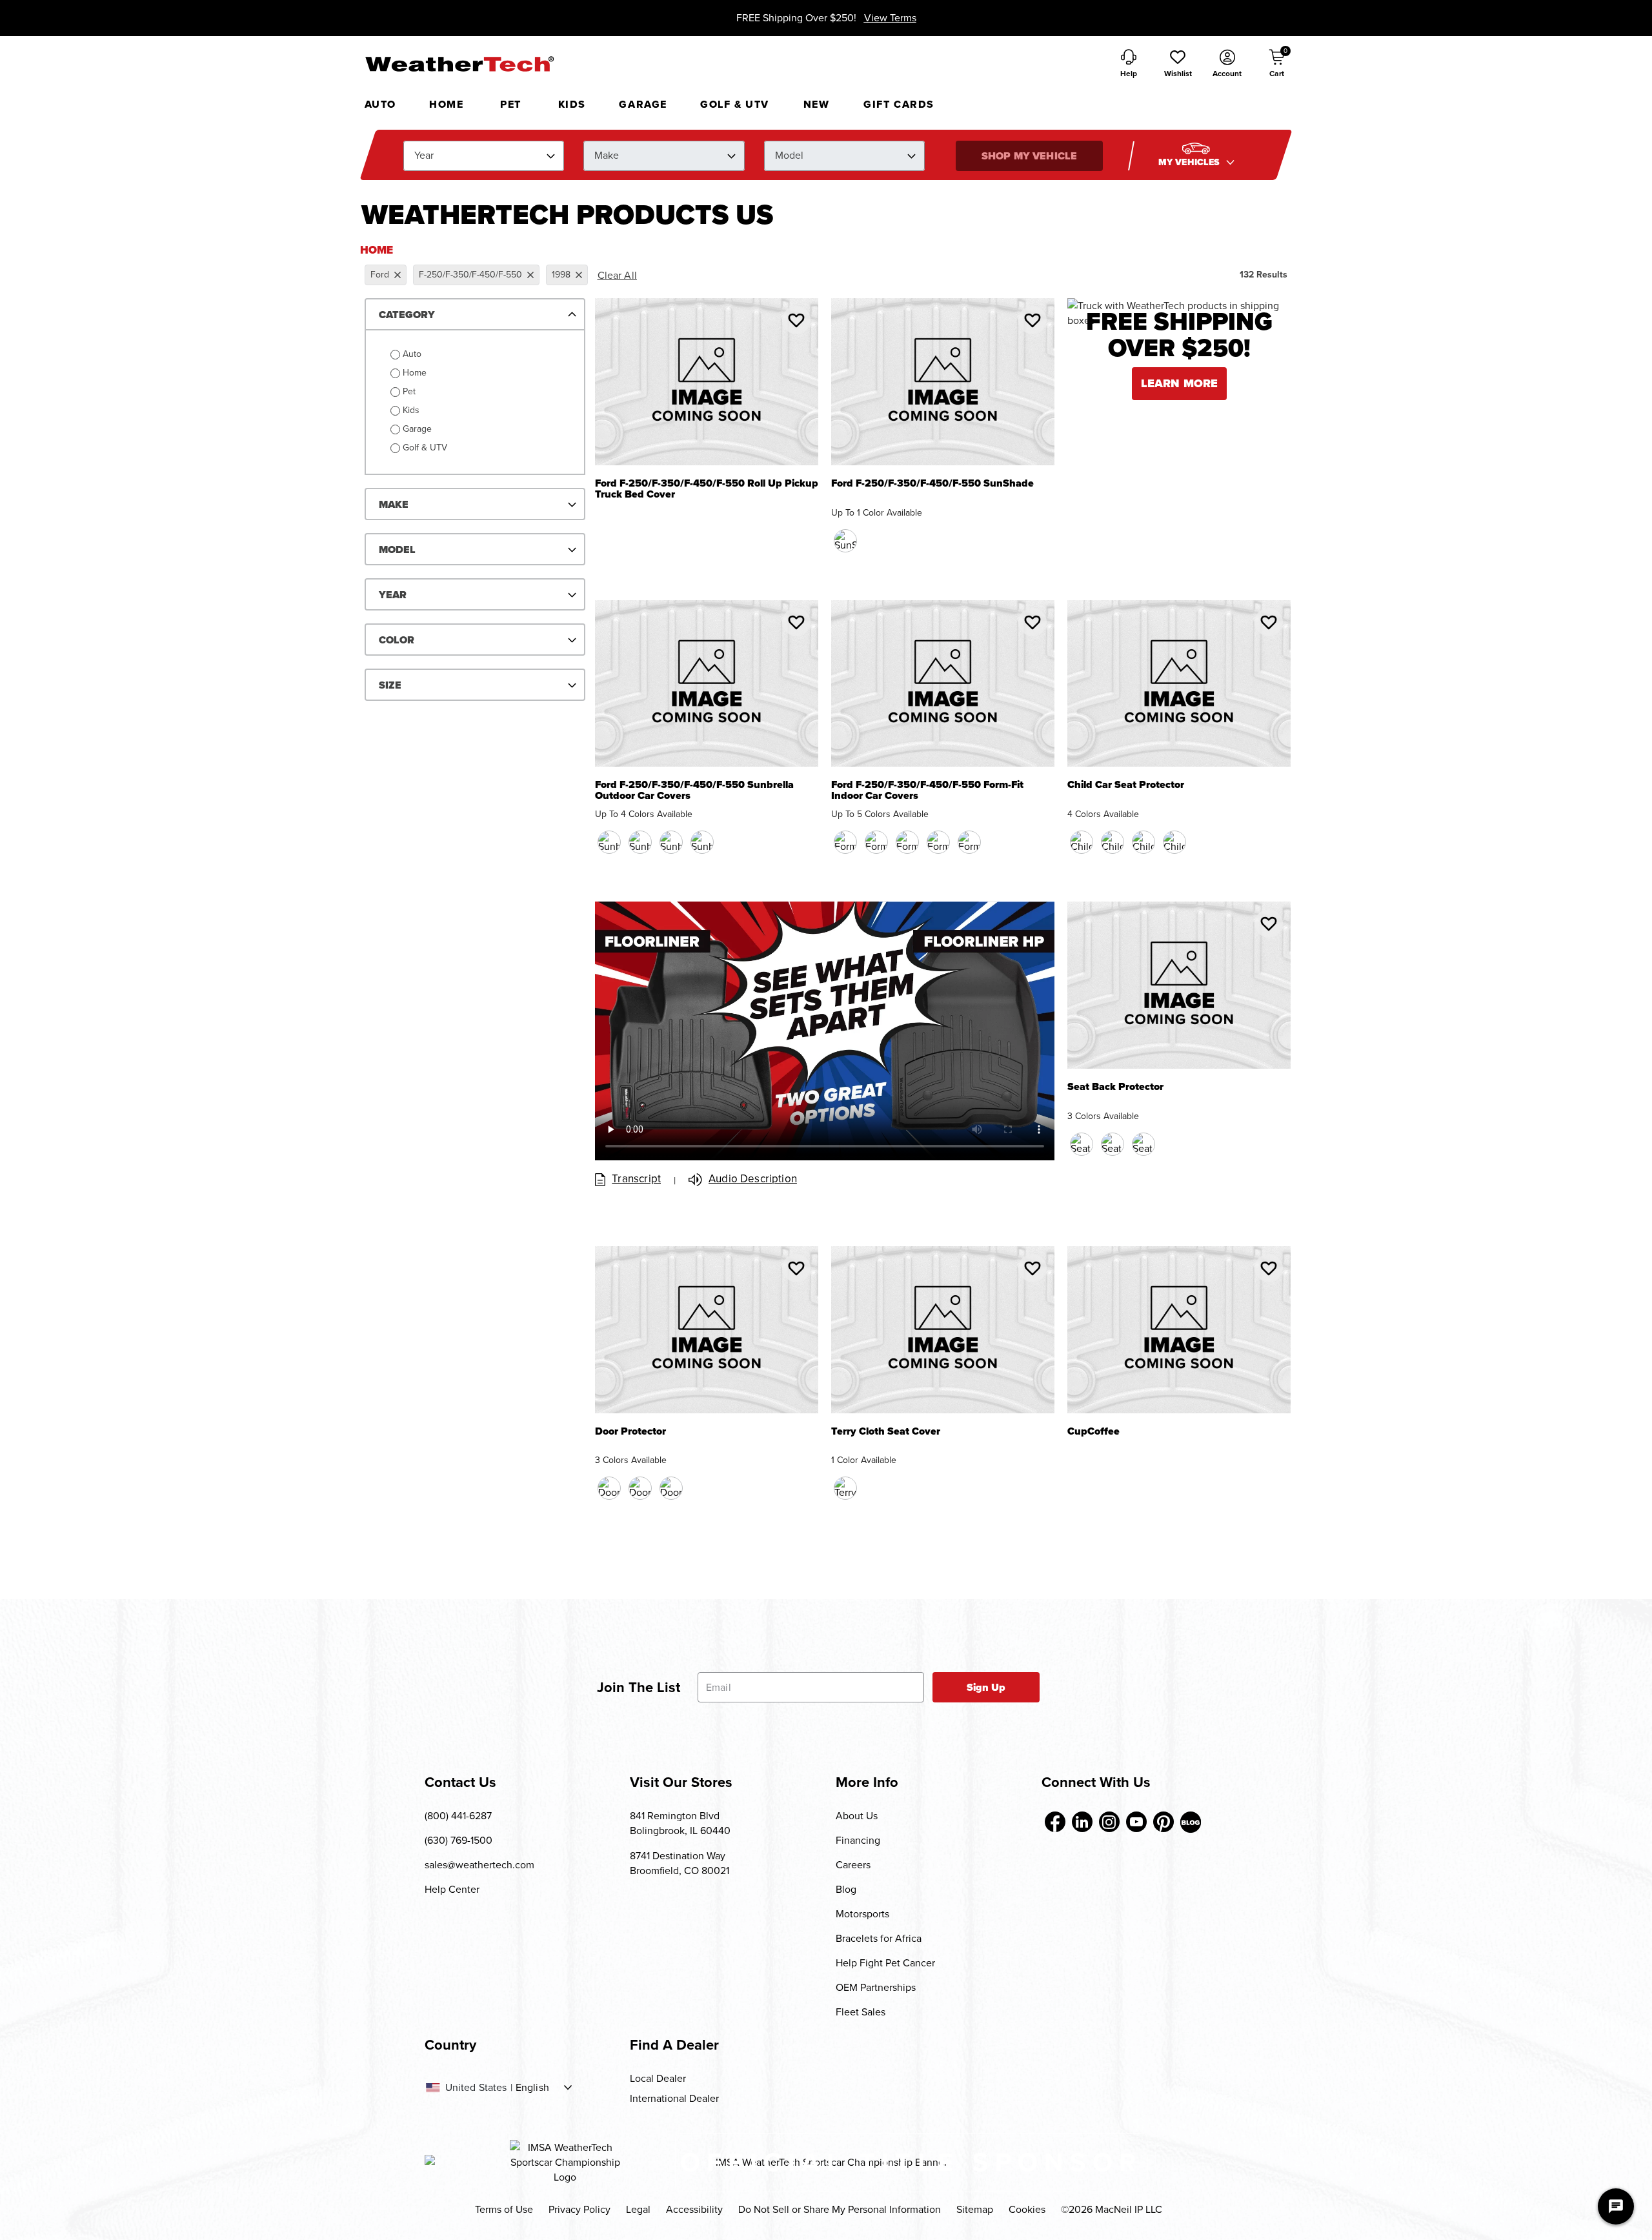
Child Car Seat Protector (1126, 786)
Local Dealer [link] (658, 2078)
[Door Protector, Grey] (671, 1488)
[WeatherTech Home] (459, 64)
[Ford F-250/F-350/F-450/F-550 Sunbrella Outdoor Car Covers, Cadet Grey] (702, 842)
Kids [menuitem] (572, 104)
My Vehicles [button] (1191, 162)
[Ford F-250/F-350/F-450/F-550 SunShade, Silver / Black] (845, 541)
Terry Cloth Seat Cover (886, 1432)
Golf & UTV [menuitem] (735, 104)
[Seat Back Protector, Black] (1082, 1144)
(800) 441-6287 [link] (458, 1816)
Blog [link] (846, 1889)
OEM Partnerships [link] (876, 1987)
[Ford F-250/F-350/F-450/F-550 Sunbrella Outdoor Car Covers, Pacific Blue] (640, 842)
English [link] (532, 2088)
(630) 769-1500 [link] (458, 1840)
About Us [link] (857, 1816)
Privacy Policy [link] (579, 2209)
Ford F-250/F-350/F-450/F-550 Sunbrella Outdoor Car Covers (694, 791)
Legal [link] (638, 2209)
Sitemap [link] (975, 2209)
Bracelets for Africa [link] (879, 1938)
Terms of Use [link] (504, 2209)
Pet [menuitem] (511, 104)
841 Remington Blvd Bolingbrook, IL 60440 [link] (680, 1823)
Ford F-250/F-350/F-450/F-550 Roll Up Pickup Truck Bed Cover (707, 489)
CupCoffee (1093, 1432)
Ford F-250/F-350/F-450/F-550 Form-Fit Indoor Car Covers (927, 791)
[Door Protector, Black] (609, 1488)
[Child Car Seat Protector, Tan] (1143, 842)
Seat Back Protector (1115, 1088)
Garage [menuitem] (643, 104)
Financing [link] (858, 1840)
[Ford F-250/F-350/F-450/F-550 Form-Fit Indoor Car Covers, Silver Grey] (938, 842)
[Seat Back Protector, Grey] (1143, 1144)
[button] (1178, 65)
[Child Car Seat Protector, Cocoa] (1113, 842)
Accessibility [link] (694, 2209)
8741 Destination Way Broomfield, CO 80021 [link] (680, 1863)
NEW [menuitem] (817, 104)
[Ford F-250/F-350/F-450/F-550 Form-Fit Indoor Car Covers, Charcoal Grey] (969, 842)
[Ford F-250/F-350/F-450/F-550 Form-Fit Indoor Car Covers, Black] (845, 842)
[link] (1055, 1822)
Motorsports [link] (862, 1914)
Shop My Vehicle (1029, 156)
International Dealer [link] (674, 2098)
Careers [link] (853, 1865)
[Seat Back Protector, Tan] (1113, 1144)
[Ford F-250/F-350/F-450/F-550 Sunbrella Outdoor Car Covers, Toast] (671, 842)
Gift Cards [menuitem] (899, 104)
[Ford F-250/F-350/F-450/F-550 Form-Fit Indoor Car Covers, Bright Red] (907, 842)
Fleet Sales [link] (861, 2012)
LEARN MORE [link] (1180, 383)
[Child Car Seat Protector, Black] (1082, 842)
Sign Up (986, 1687)
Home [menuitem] (446, 104)
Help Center (452, 1889)
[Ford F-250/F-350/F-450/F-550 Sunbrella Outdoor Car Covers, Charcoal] (609, 842)
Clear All (617, 275)
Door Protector (630, 1432)
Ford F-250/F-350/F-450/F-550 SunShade (932, 484)
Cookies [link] (1027, 2209)
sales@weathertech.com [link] (479, 1865)
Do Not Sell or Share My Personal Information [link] (840, 2209)
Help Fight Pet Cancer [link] (885, 1963)
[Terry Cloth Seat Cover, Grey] (845, 1488)
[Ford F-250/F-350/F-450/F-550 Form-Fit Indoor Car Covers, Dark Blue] (876, 842)
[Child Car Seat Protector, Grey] (1174, 842)
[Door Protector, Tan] (640, 1488)
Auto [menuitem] (380, 104)
